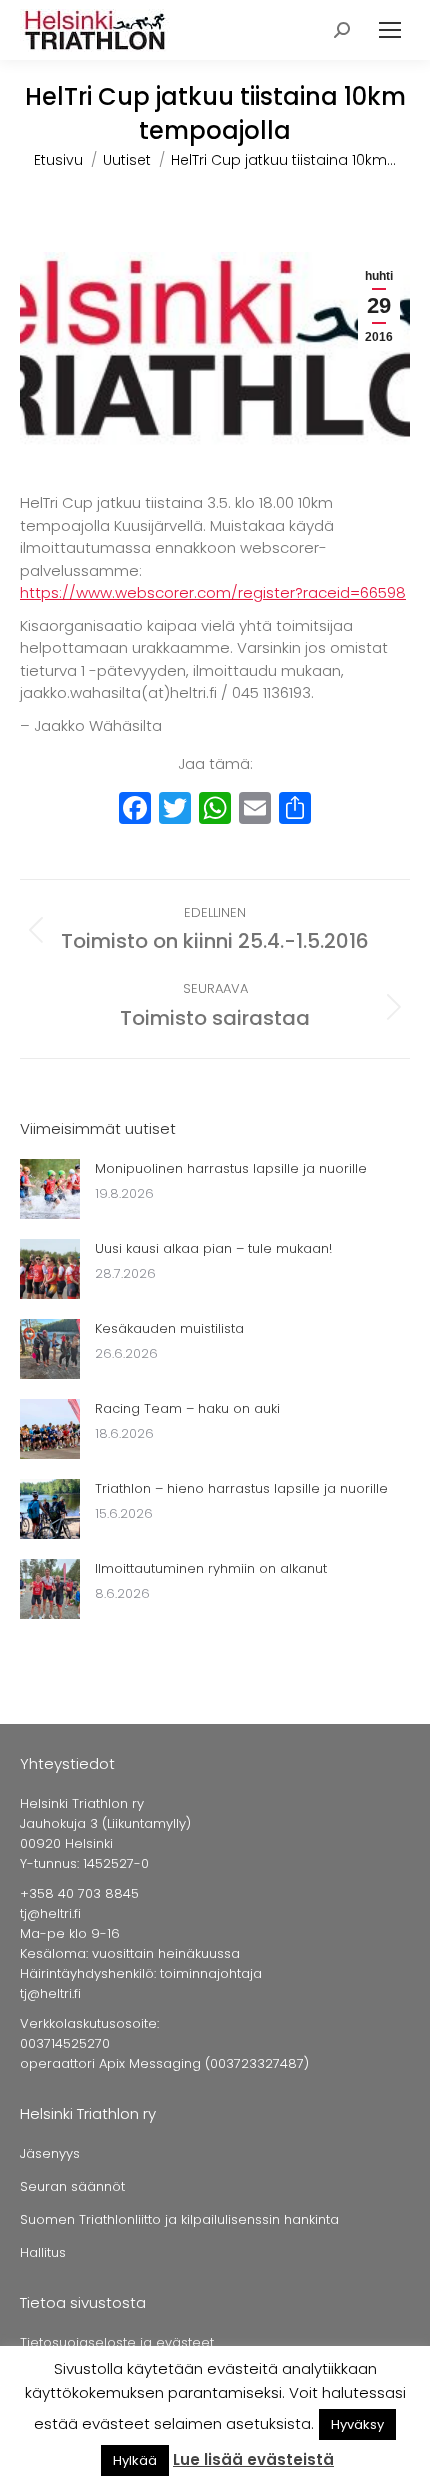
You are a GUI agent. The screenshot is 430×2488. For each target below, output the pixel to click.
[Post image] (50, 1189)
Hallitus (43, 2252)
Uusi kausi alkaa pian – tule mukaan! (213, 1248)
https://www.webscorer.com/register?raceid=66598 (213, 592)
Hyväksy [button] (357, 2424)
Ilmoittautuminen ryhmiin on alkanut (211, 1568)
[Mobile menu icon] (390, 30)
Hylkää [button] (135, 2460)
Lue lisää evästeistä (253, 2459)
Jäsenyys (50, 2153)
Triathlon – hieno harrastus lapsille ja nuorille (241, 1488)
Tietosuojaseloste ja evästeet (117, 2342)
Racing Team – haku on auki (187, 1408)
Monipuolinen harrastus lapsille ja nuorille (231, 1168)
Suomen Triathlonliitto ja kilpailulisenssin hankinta (179, 2219)
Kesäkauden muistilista (169, 1328)
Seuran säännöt (72, 2186)
